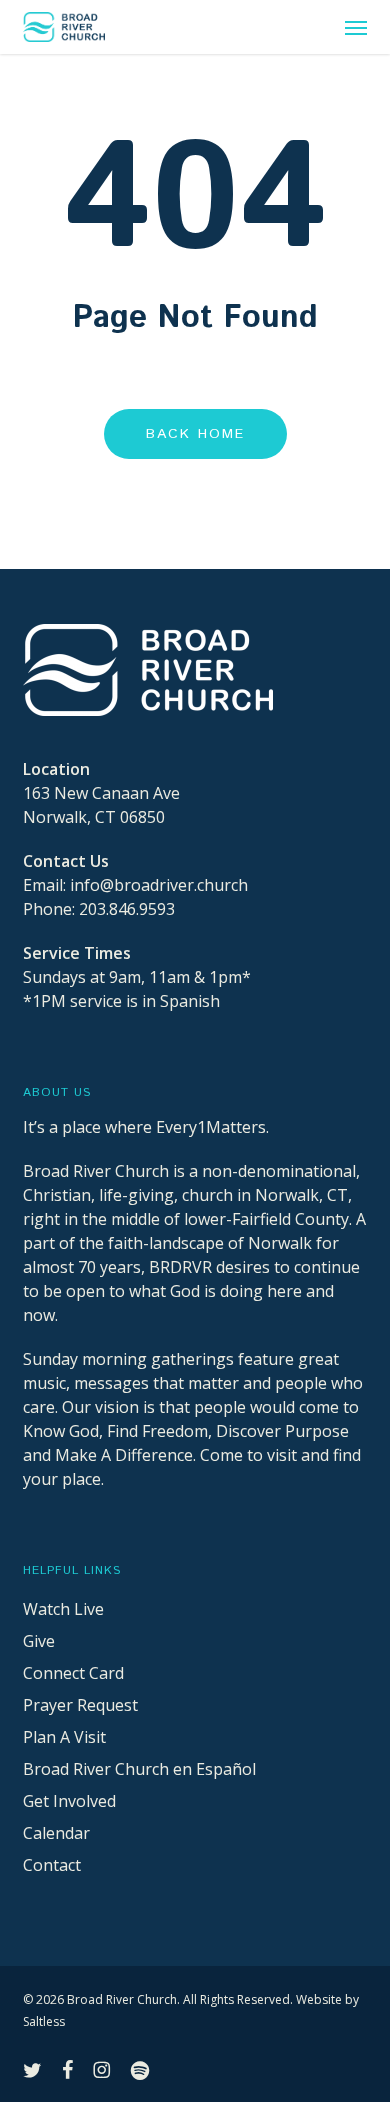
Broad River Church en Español (139, 1769)
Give (39, 1641)
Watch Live (63, 1609)
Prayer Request (80, 1705)
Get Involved (69, 1801)
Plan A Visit (64, 1737)
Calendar (56, 1833)
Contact (52, 1865)
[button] (356, 27)
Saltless (44, 2021)
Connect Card (73, 1673)
